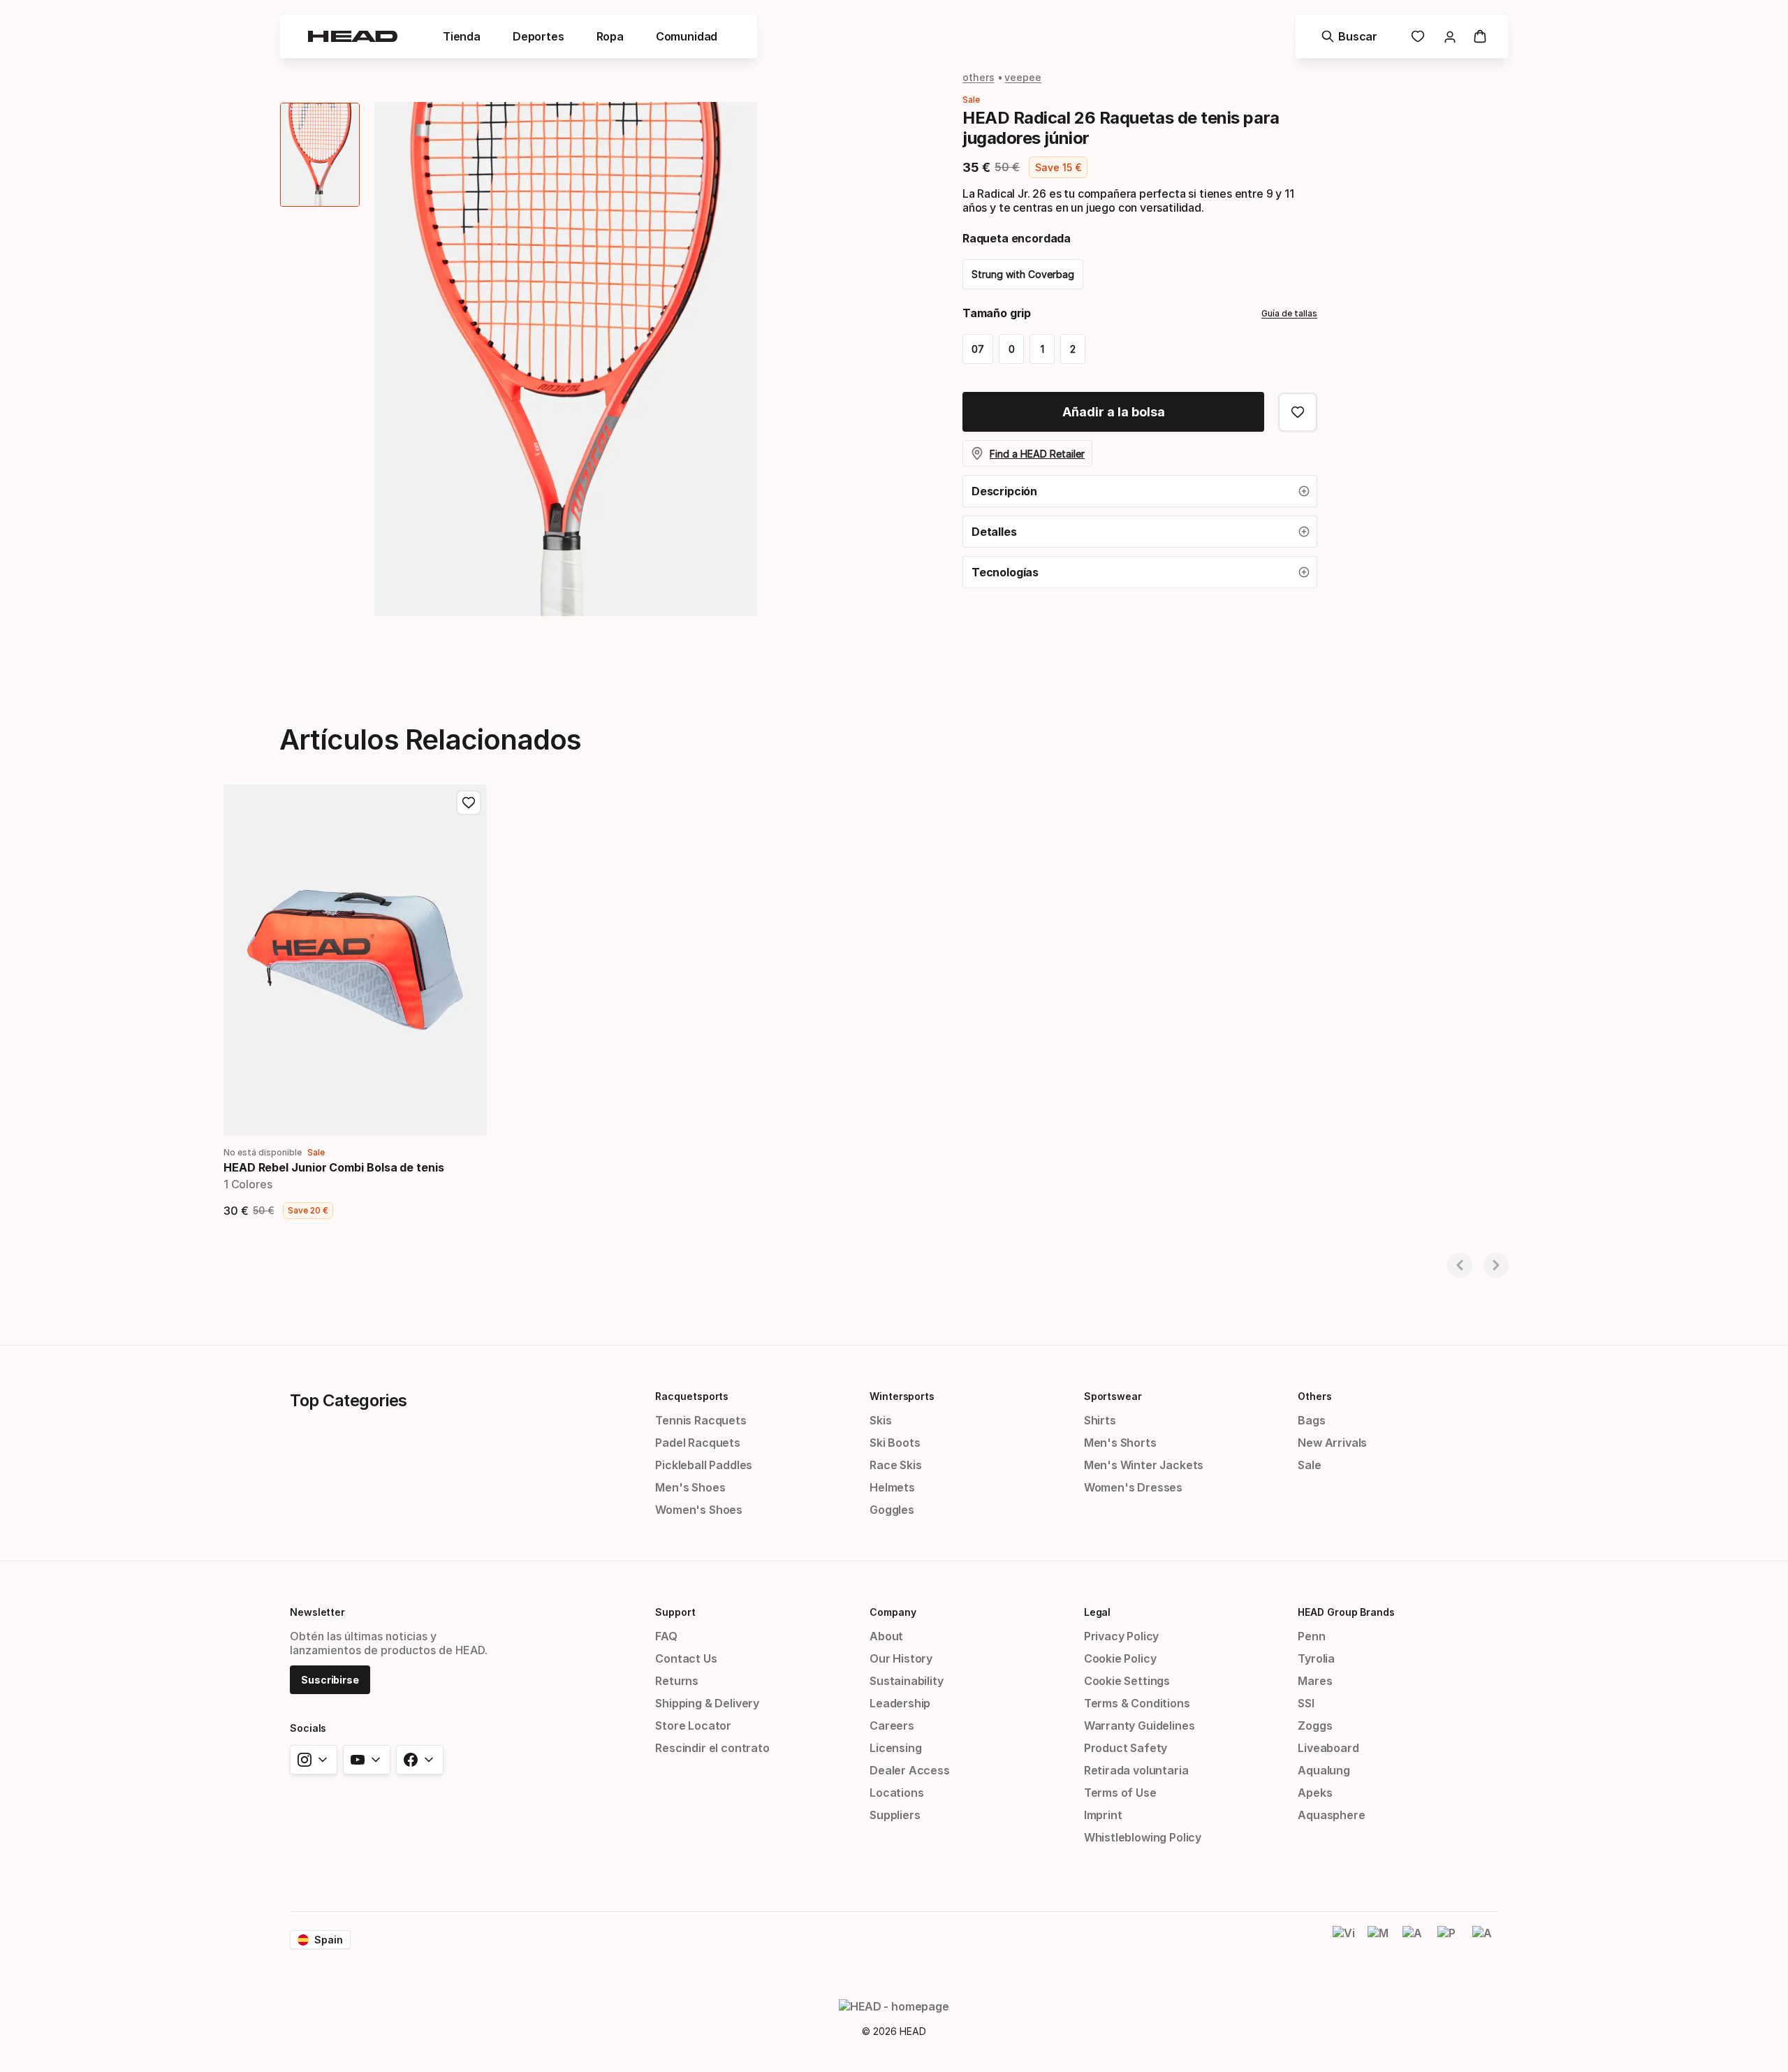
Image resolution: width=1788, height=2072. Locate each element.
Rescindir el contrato (712, 1748)
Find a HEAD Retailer (1037, 454)
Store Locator (693, 1726)
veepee (1023, 77)
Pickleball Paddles (704, 1465)
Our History (901, 1658)
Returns (677, 1681)
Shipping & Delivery (707, 1703)
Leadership (900, 1703)
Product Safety (1126, 1748)
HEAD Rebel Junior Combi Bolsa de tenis (334, 1167)
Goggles (892, 1510)
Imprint (1103, 1815)
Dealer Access (910, 1770)
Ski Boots (895, 1443)
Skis (880, 1420)
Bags (1311, 1420)
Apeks (1315, 1793)
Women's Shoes (699, 1510)
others (979, 77)
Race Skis (895, 1465)
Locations (896, 1793)
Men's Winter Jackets (1144, 1465)
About (886, 1636)
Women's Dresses (1133, 1487)
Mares (1315, 1681)
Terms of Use (1120, 1793)
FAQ (666, 1636)
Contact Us (686, 1658)
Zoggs (1315, 1726)
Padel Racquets (698, 1443)
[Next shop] (1496, 1265)
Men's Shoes (690, 1487)
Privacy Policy (1122, 1636)
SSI (1306, 1703)
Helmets (892, 1487)
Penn (1311, 1636)
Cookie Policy (1120, 1658)
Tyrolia (1316, 1658)
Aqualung (1324, 1770)
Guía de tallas (1289, 313)
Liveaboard (1328, 1748)
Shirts (1100, 1420)
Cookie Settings (1127, 1681)
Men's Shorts (1120, 1443)
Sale (1309, 1465)
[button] (462, 36)
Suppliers (895, 1815)
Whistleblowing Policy (1143, 1837)
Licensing (895, 1748)
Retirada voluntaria (1136, 1770)
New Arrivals (1332, 1443)
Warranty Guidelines (1140, 1726)
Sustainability (907, 1681)
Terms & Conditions (1137, 1703)
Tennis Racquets (701, 1420)
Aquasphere (1331, 1815)
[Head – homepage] (353, 36)
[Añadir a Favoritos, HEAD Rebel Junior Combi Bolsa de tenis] (469, 803)
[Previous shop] (1460, 1265)
